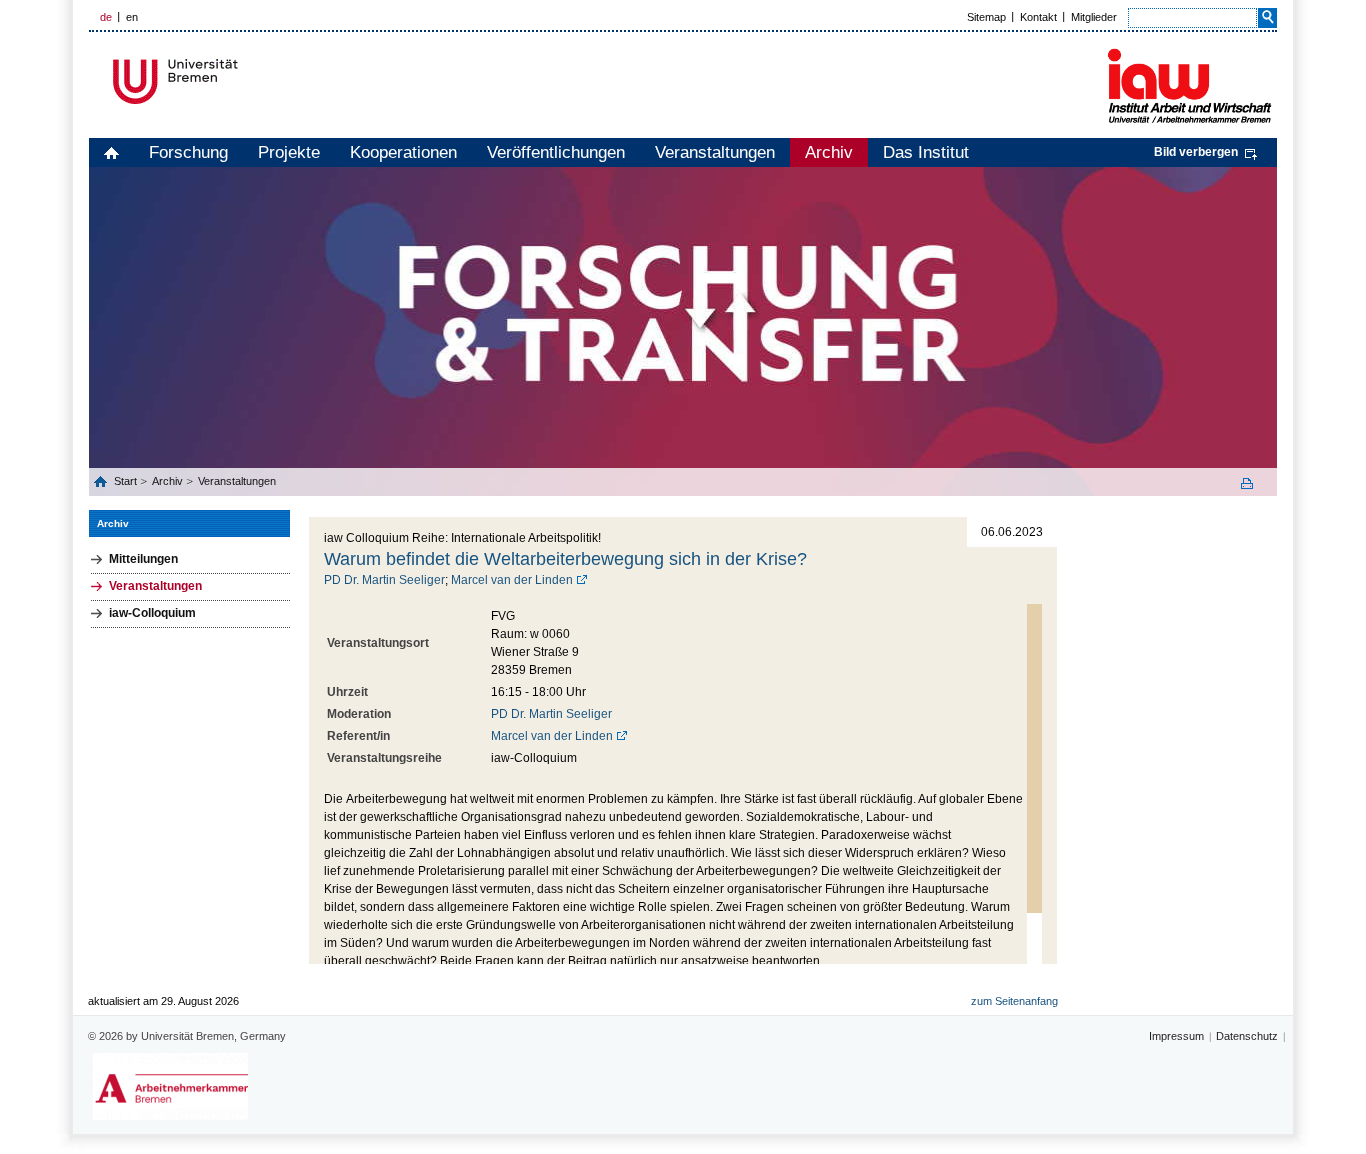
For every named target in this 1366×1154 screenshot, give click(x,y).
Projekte (289, 152)
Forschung (188, 152)
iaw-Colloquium (152, 613)
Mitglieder (1094, 17)
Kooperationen (403, 152)
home (111, 152)
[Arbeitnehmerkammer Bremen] (170, 1086)
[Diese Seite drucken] (1254, 483)
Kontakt (1038, 17)
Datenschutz (1247, 1036)
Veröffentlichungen (556, 152)
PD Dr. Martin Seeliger (384, 580)
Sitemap (986, 17)
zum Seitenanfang (1014, 1001)
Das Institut (926, 152)
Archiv (829, 152)
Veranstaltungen (715, 152)
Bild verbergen (1196, 152)
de (106, 17)
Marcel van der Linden (512, 580)
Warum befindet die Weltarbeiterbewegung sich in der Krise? (565, 559)
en (132, 17)
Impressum (1176, 1036)
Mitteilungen (143, 559)
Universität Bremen (242, 81)
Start (127, 481)
